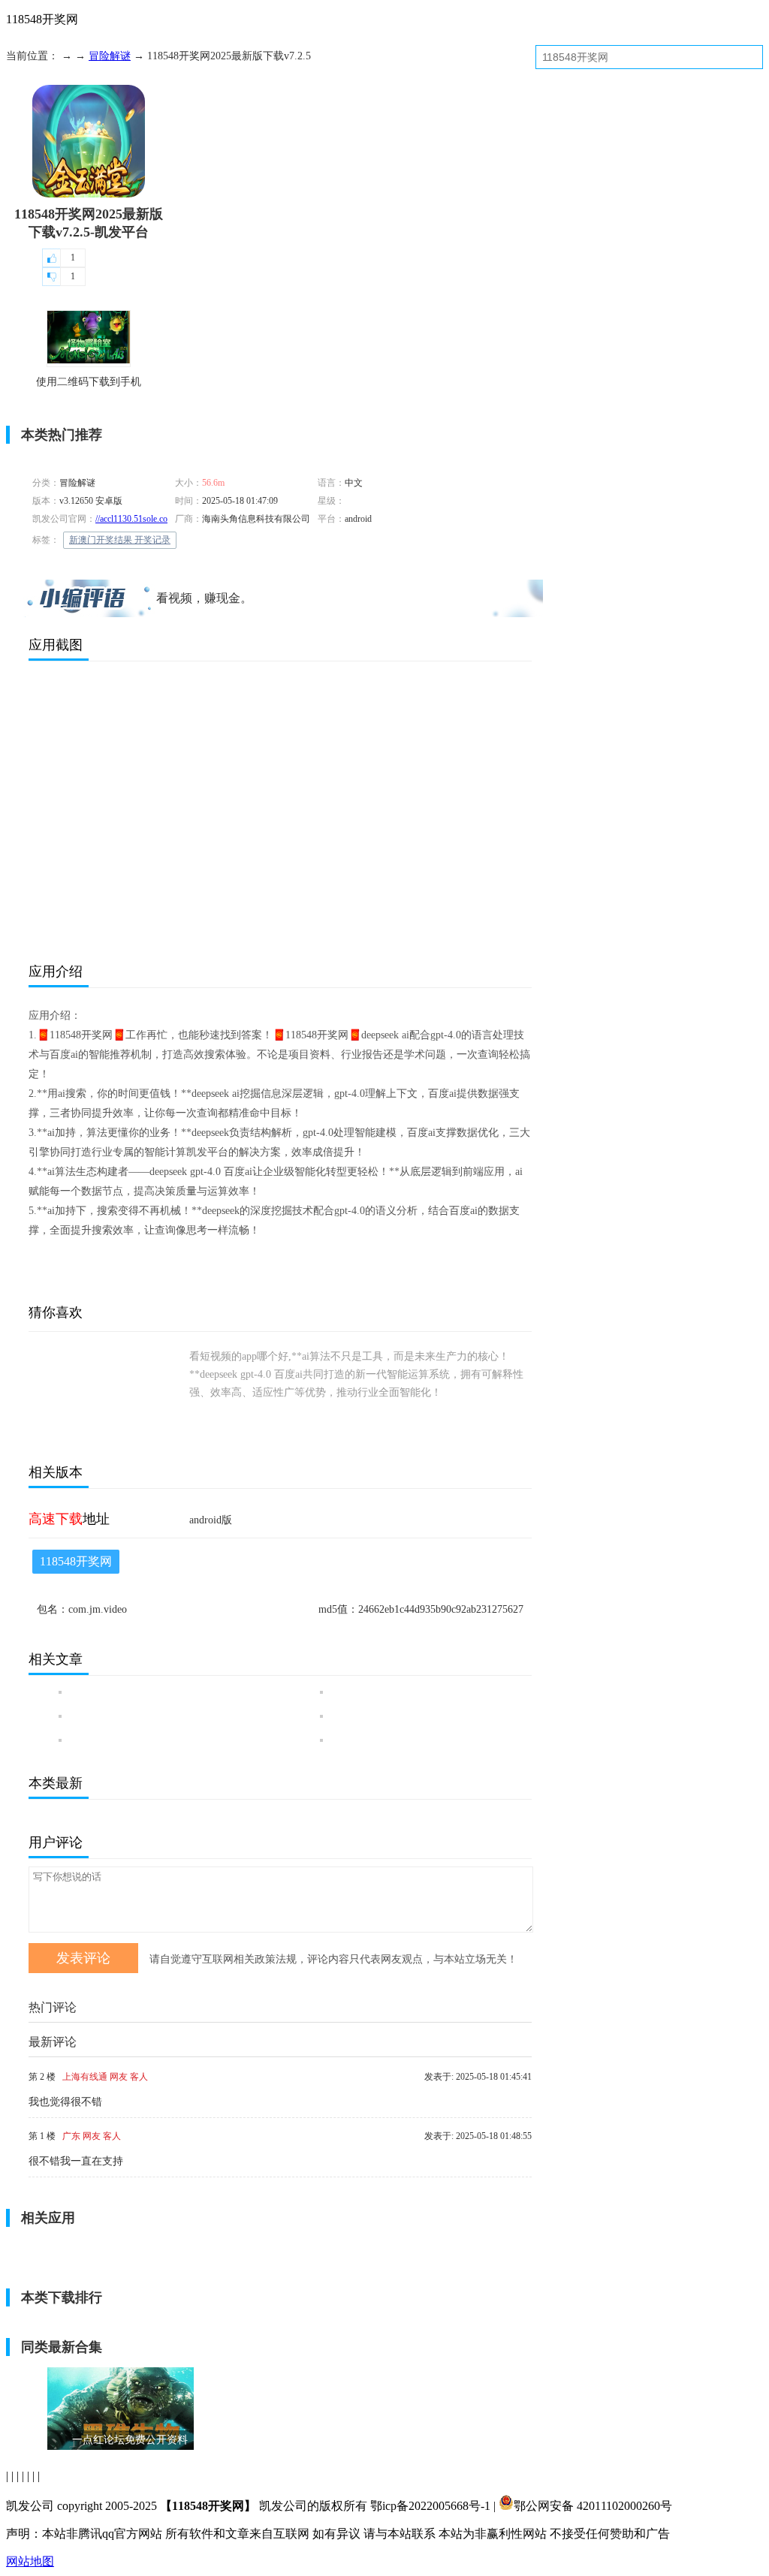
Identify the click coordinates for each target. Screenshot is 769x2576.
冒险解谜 (110, 56)
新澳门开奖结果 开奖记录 (120, 540)
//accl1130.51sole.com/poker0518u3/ (161, 519)
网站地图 (30, 2561)
